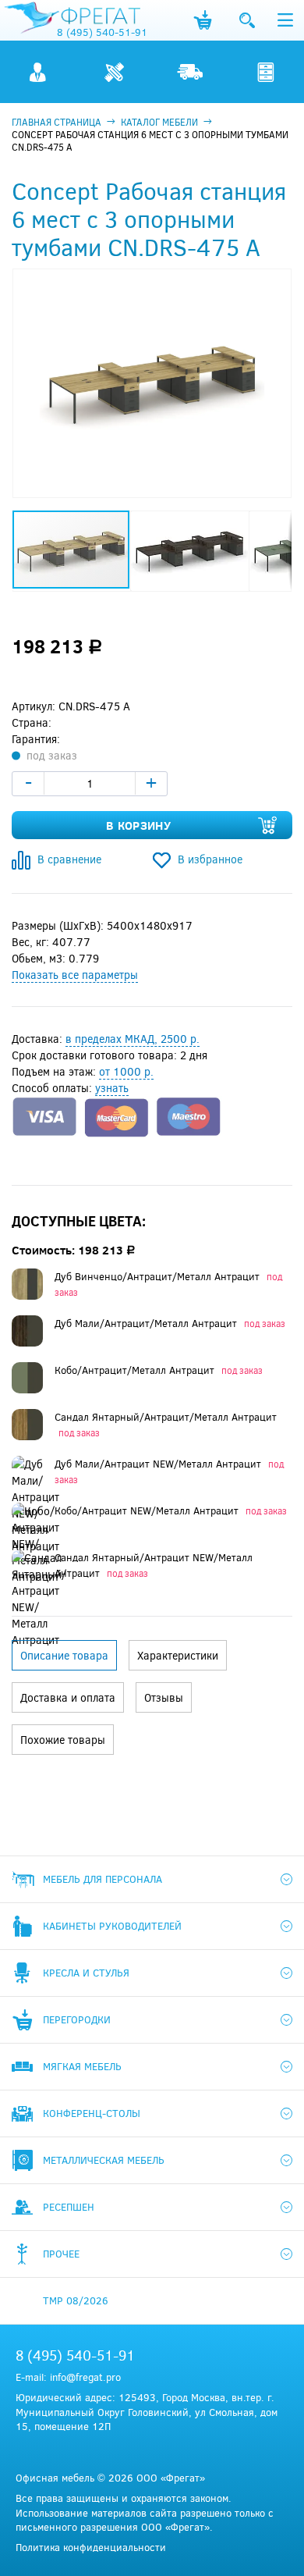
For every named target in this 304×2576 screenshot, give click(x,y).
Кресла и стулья (86, 1973)
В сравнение (69, 859)
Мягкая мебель (82, 2066)
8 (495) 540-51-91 (102, 32)
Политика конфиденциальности (91, 2547)
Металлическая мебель (104, 2160)
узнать (112, 1088)
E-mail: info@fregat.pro (68, 2377)
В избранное (210, 859)
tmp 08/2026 (76, 2300)
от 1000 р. (126, 1071)
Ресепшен (69, 2207)
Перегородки (77, 2019)
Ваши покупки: (203, 20)
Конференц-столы (92, 2113)
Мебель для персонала (103, 1879)
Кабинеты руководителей (112, 1926)
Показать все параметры (75, 975)
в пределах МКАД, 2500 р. (133, 1039)
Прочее (61, 2254)
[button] (277, 283)
